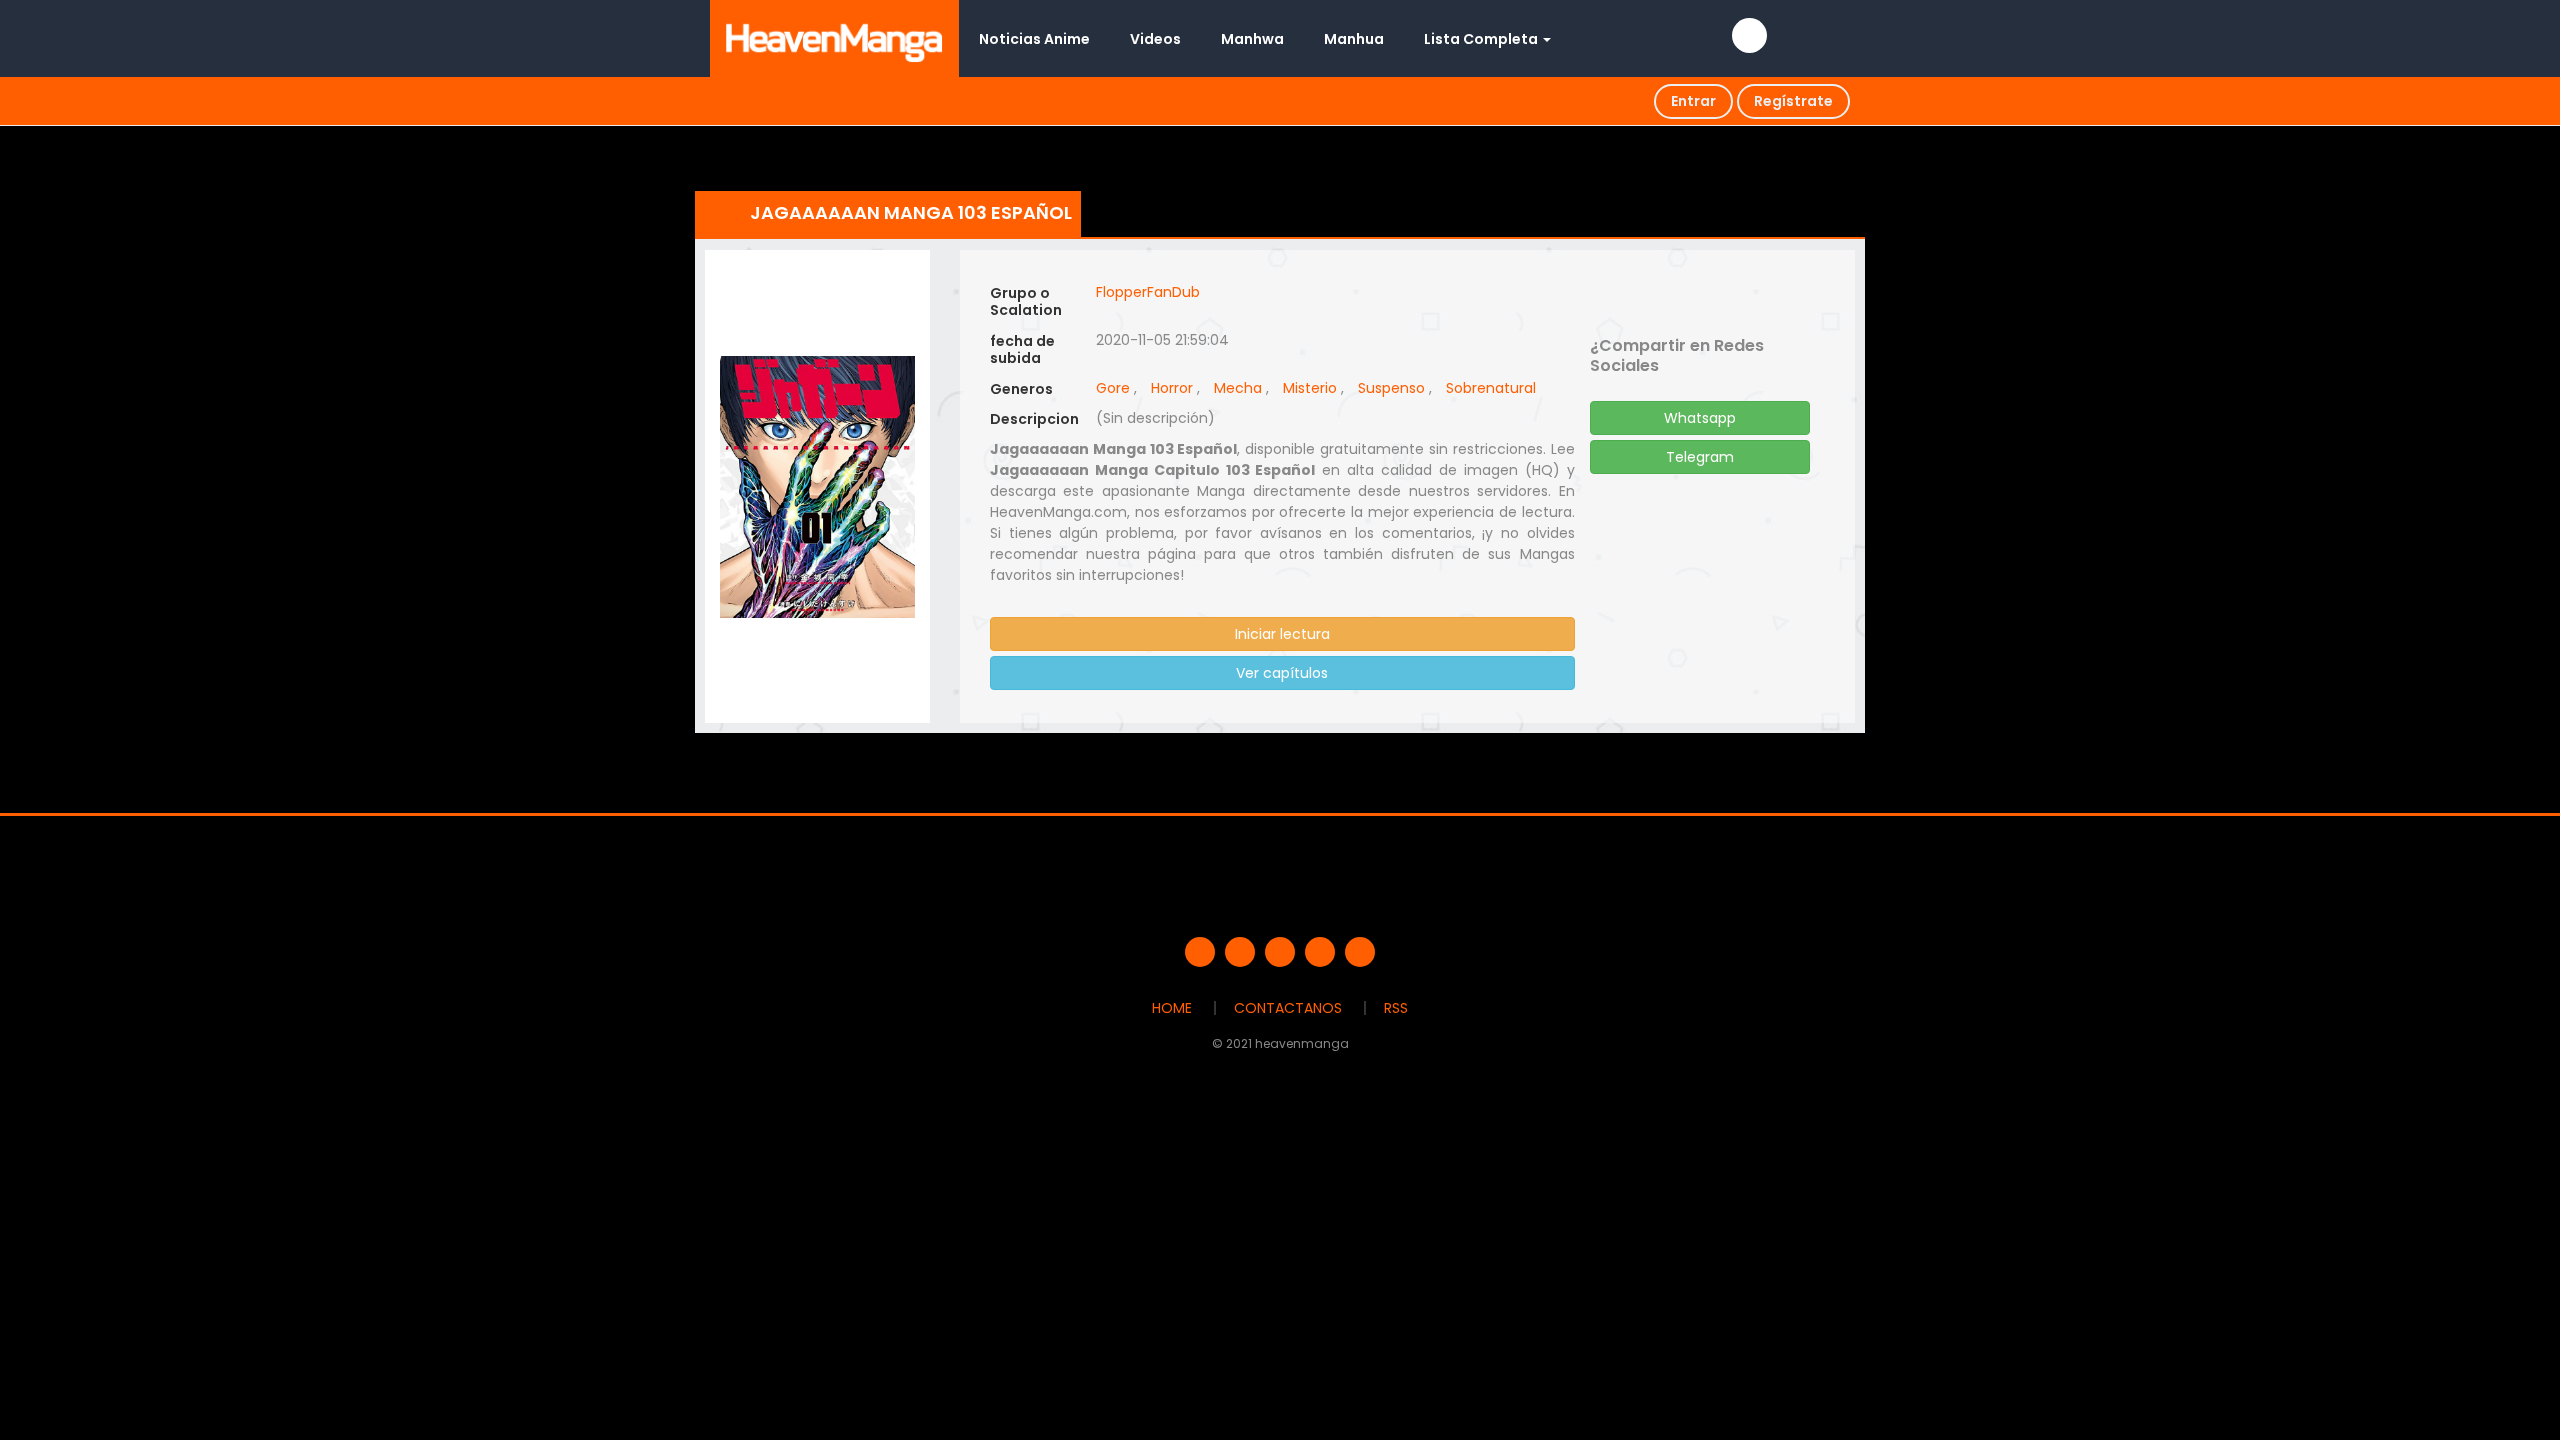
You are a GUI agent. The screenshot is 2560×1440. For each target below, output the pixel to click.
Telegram (1700, 457)
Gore (1113, 388)
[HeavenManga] (834, 38)
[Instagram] (1360, 952)
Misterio (1310, 388)
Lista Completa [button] (1482, 39)
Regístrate (1793, 101)
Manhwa (1252, 39)
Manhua (1354, 39)
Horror (1172, 388)
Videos (1155, 39)
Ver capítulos (1282, 673)
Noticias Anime (1034, 39)
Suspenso (1391, 388)
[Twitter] (1240, 952)
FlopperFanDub (1148, 292)
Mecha (1238, 388)
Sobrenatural (1491, 388)
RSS (1396, 1008)
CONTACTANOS (1288, 1008)
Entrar (1693, 101)
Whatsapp (1700, 418)
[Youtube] (1280, 952)
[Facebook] (1200, 952)
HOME (1172, 1008)
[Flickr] (1320, 952)
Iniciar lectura (1282, 634)
